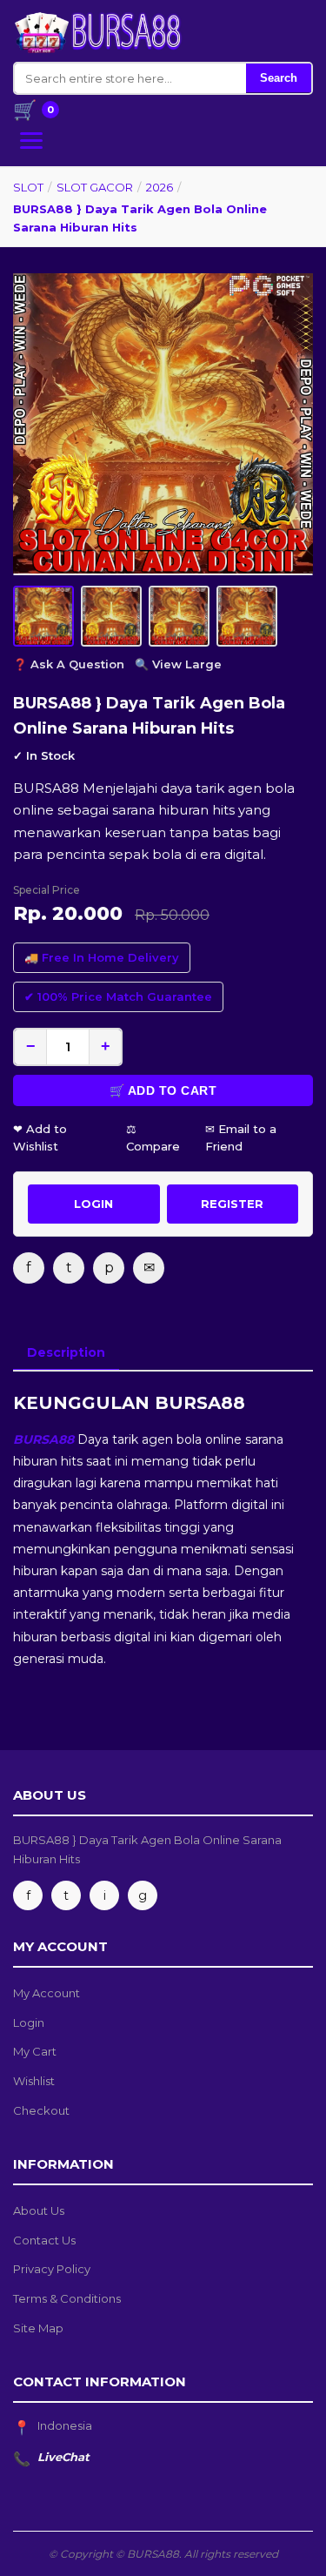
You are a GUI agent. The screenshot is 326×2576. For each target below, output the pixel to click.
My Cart (35, 2051)
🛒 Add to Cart (163, 1090)
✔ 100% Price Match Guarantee (118, 996)
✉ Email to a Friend (241, 1138)
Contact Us (44, 2240)
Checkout (41, 2110)
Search (279, 78)
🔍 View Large (178, 664)
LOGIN (93, 1204)
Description (66, 1352)
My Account (47, 1993)
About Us (39, 2210)
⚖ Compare (153, 1138)
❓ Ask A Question (69, 664)
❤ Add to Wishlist (40, 1138)
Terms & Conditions (67, 2298)
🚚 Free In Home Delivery (102, 957)
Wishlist (34, 2081)
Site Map (38, 2328)
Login (29, 2023)
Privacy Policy (52, 2269)
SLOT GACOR (95, 187)
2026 (160, 187)
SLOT (28, 187)
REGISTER (232, 1204)
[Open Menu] (31, 141)
